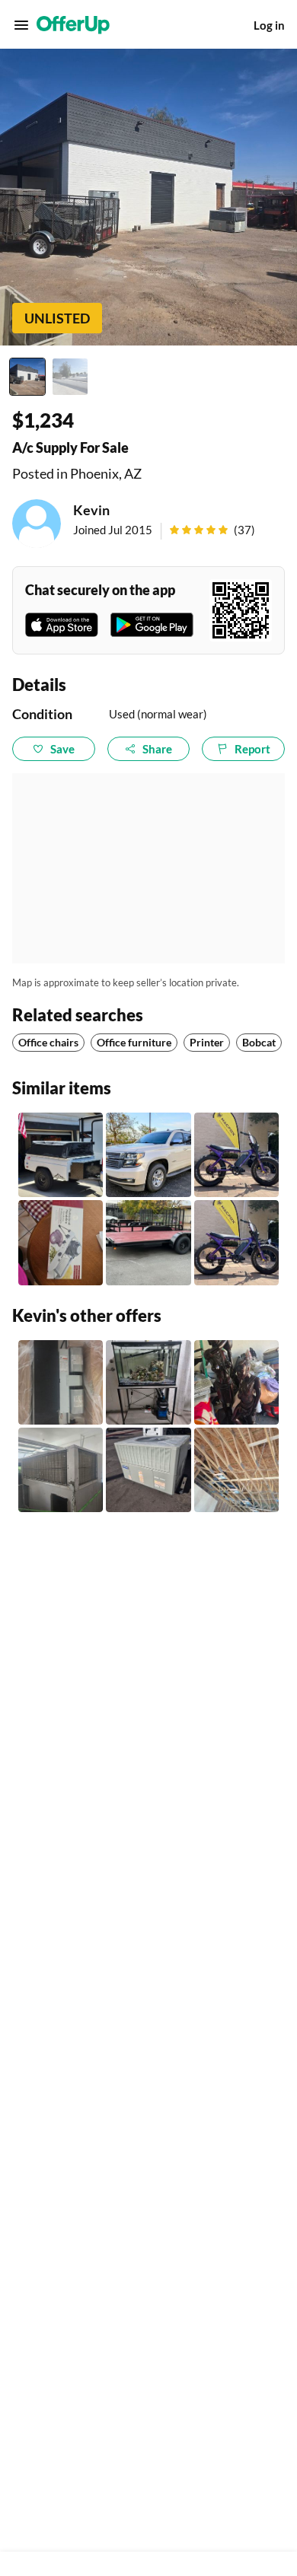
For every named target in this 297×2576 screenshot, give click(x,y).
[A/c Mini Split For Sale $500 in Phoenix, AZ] (236, 1470)
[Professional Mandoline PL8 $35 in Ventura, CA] (61, 1242)
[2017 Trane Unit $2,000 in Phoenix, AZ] (148, 1470)
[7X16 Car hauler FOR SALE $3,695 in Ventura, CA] (148, 1242)
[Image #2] (70, 377)
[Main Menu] (21, 25)
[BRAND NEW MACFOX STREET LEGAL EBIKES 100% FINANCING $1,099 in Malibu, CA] (236, 1242)
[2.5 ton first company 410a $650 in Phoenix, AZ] (61, 1382)
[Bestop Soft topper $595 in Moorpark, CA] (61, 1155)
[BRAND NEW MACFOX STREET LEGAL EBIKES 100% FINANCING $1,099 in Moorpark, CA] (236, 1155)
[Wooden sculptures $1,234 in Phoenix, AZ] (236, 1382)
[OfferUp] (73, 25)
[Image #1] (27, 377)
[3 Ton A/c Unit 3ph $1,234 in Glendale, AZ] (61, 1470)
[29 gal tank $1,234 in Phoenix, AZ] (148, 1382)
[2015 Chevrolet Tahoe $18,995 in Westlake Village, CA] (148, 1155)
